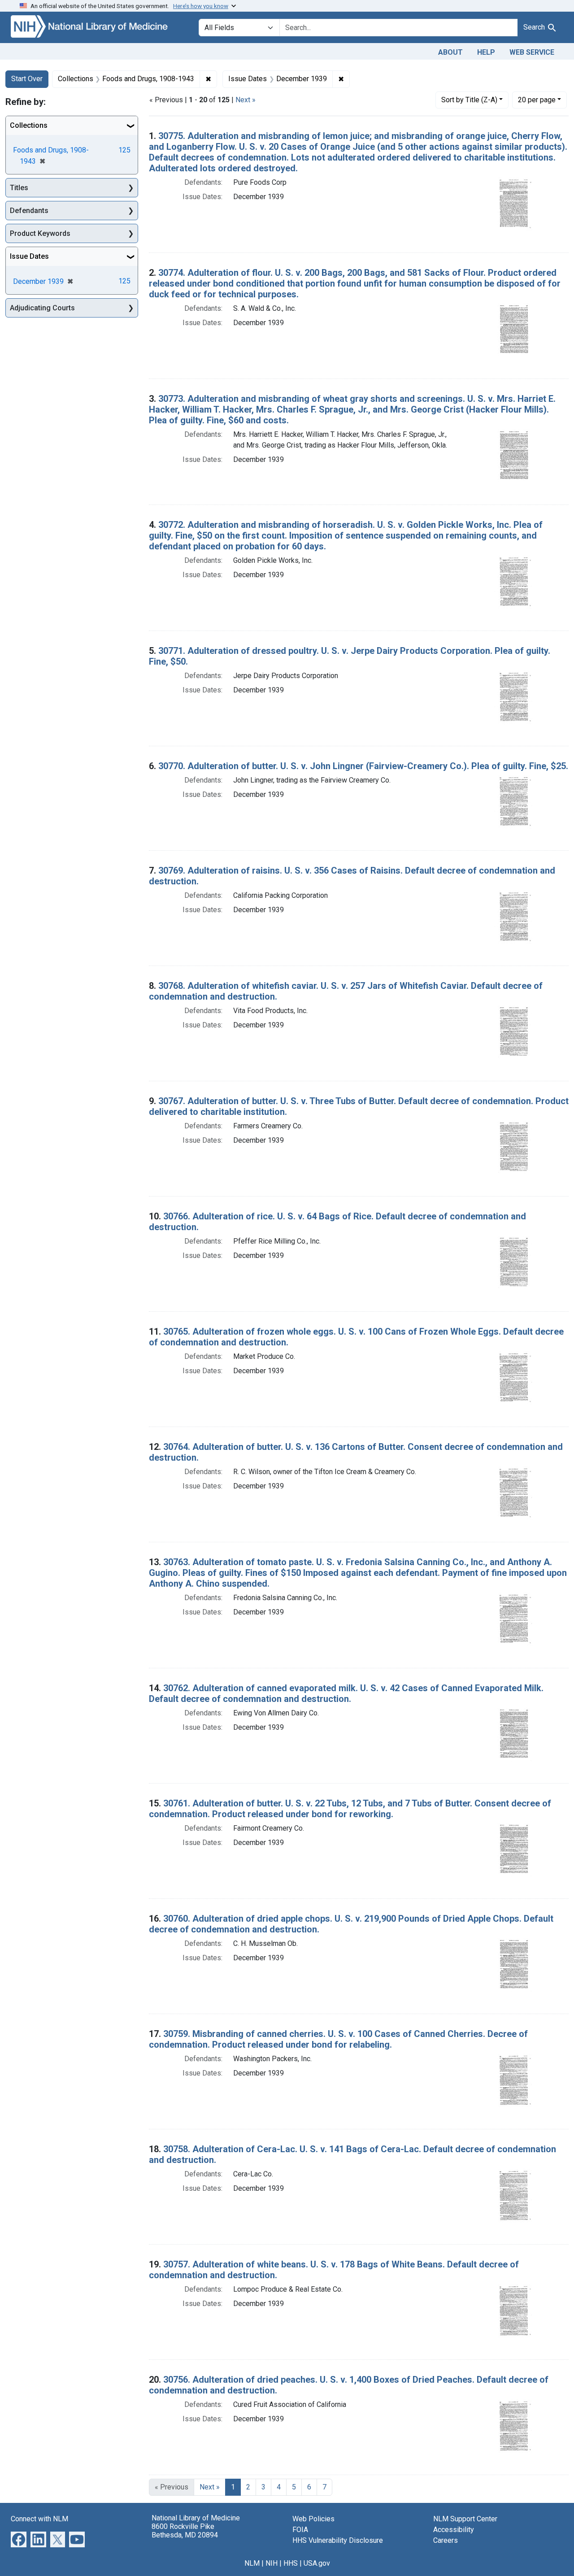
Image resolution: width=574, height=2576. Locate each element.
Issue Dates (29, 256)
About (450, 52)
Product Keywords (40, 233)
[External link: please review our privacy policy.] (19, 2539)
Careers (446, 2540)
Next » (246, 100)
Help (486, 52)
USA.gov (317, 2563)
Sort (469, 100)
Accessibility (454, 2530)
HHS (291, 2563)
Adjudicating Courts (42, 308)
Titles (19, 188)
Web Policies (313, 2519)
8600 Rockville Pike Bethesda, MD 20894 (185, 2531)
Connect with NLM (39, 2519)
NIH (272, 2563)
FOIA (300, 2530)
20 (537, 100)
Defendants (29, 211)
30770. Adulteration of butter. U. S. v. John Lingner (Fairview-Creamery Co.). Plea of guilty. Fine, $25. (363, 766)
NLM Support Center (465, 2519)
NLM (252, 2563)
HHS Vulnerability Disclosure (338, 2540)
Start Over (27, 79)
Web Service (532, 52)
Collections (29, 125)
